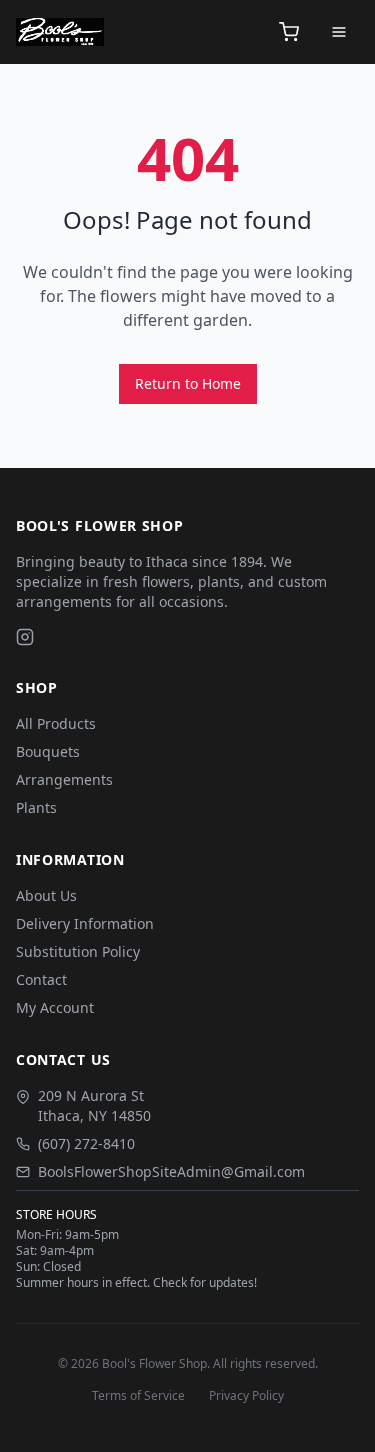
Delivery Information (85, 923)
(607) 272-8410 (86, 1143)
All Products (56, 723)
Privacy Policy (246, 1396)
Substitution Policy (78, 951)
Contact (41, 979)
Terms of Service (138, 1396)
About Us (46, 895)
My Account (55, 1007)
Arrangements (64, 779)
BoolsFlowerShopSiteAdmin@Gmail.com (171, 1171)
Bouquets (48, 751)
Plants (36, 807)
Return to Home (188, 383)
